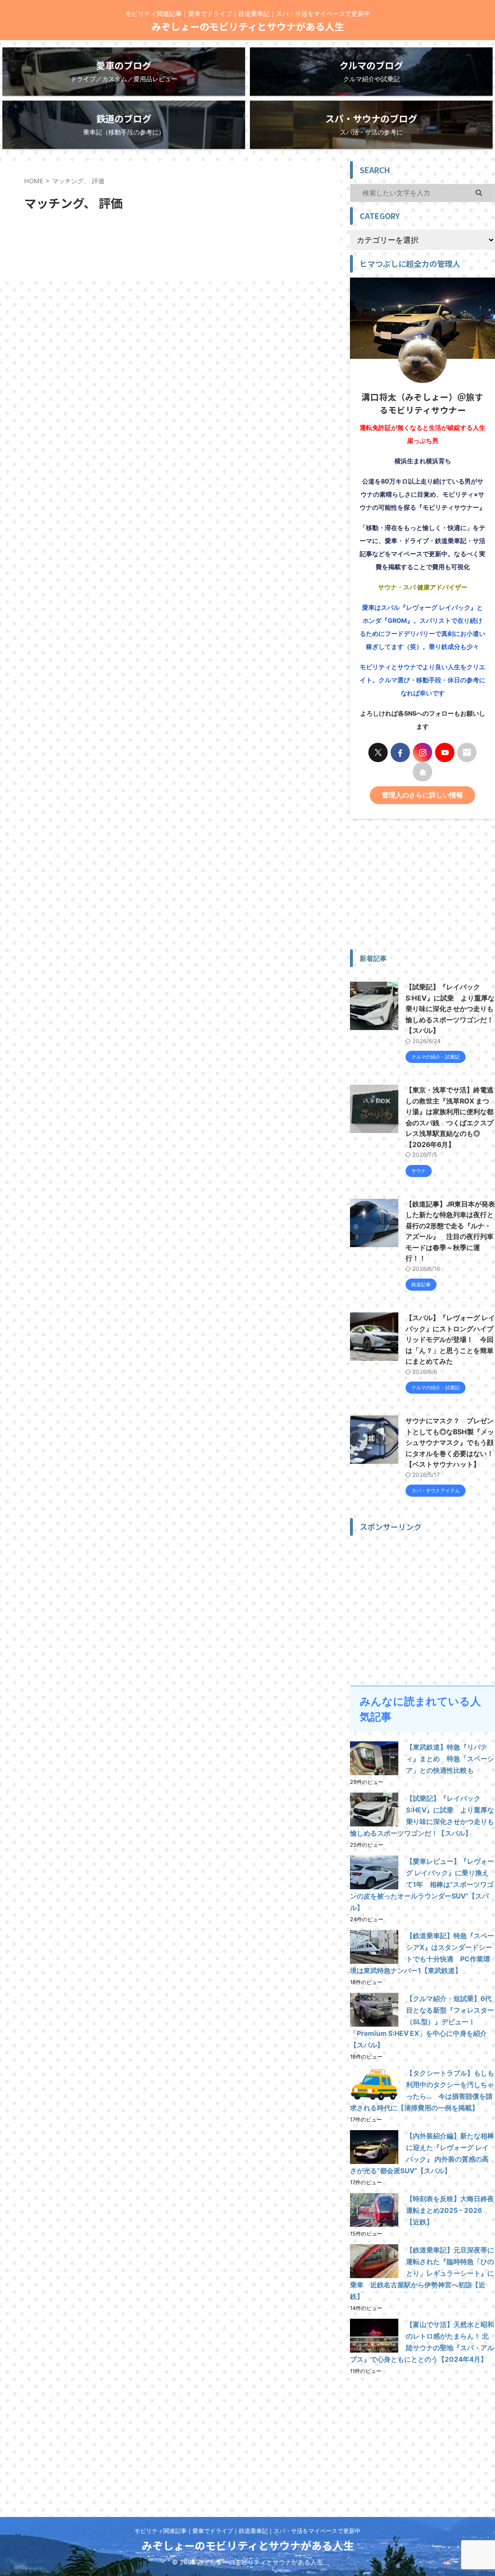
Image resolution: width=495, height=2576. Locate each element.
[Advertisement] (422, 884)
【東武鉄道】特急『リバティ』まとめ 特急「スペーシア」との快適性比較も (450, 1759)
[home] (422, 772)
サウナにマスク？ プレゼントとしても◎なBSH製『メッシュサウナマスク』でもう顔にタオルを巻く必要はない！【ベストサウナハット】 (450, 1442)
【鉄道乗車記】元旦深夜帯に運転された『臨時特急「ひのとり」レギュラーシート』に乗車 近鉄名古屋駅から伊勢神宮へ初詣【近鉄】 (422, 2273)
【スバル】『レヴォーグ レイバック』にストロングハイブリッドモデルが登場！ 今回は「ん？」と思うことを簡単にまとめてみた (450, 1339)
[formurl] (467, 752)
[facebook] (400, 752)
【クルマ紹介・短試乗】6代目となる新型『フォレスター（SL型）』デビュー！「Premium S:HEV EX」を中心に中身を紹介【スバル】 (422, 2022)
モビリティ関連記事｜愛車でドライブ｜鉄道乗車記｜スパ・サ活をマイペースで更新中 (247, 2531)
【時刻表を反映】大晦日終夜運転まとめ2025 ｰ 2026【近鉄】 (450, 2210)
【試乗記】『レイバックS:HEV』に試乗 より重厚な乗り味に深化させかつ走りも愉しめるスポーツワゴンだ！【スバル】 (450, 1008)
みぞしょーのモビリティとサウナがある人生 (248, 26)
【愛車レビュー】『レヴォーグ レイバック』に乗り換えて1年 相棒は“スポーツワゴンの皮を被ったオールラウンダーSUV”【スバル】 (422, 1884)
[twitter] (378, 752)
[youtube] (445, 752)
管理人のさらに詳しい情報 (422, 795)
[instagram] (422, 752)
